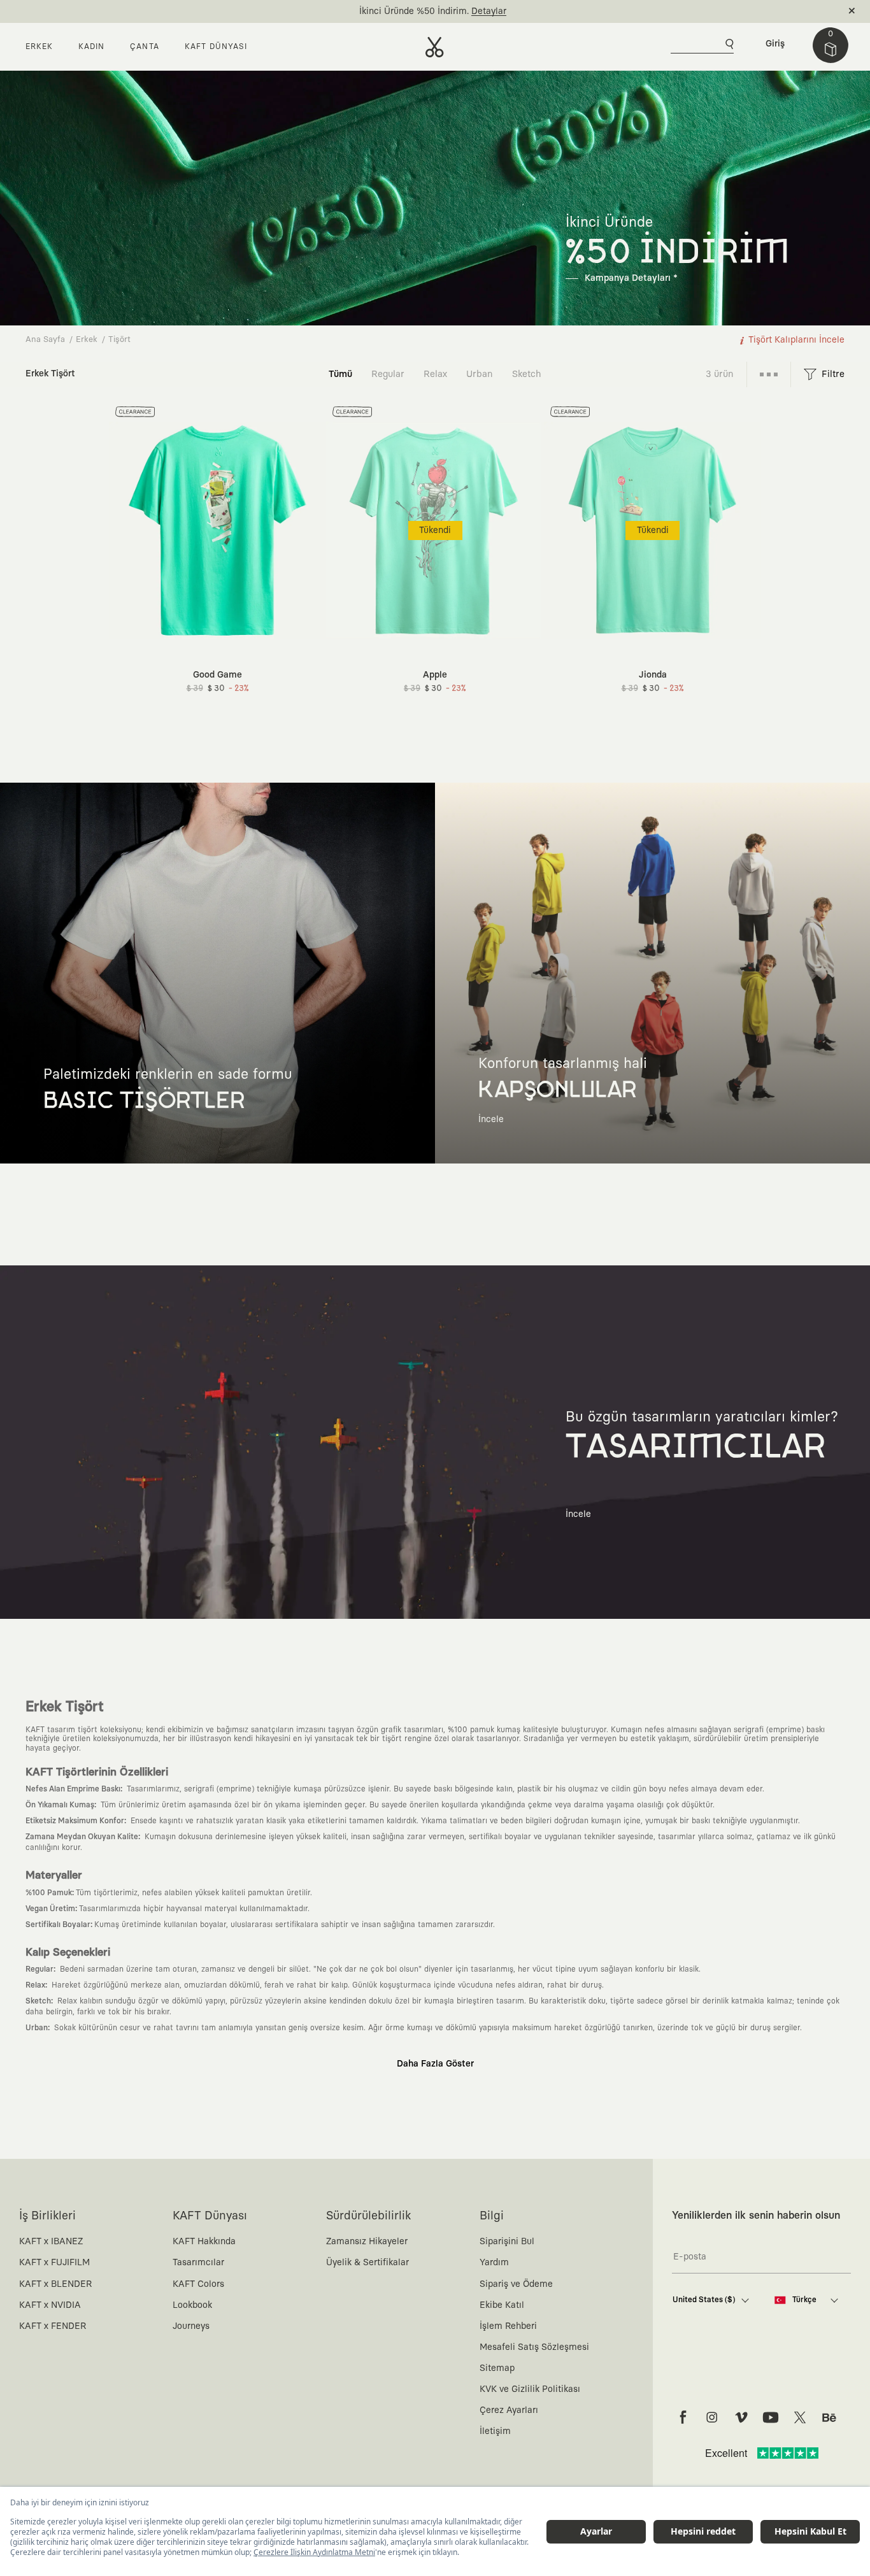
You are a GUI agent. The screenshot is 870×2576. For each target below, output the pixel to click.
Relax (435, 374)
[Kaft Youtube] (771, 2417)
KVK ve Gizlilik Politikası (530, 2389)
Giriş (775, 44)
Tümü (340, 374)
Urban (480, 374)
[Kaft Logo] (435, 47)
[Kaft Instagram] (712, 2417)
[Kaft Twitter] (800, 2417)
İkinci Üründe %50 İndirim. (414, 11)
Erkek (87, 340)
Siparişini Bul (507, 2242)
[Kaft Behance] (829, 2417)
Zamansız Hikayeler (367, 2242)
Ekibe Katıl (502, 2305)
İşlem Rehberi (508, 2326)
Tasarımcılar (198, 2263)
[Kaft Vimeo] (741, 2417)
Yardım (494, 2263)
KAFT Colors (198, 2284)
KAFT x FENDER (53, 2326)
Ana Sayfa (45, 340)
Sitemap (497, 2368)
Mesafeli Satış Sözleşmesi (534, 2347)
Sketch (527, 374)
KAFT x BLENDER (55, 2284)
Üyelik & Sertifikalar (367, 2263)
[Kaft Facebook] (683, 2417)
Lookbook (192, 2305)
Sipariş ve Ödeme (516, 2284)
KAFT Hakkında (204, 2242)
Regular (388, 374)
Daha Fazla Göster (435, 2064)
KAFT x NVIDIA (50, 2305)
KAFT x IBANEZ (51, 2242)
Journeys (191, 2326)
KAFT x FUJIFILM (54, 2263)
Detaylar (489, 11)
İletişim (495, 2431)
